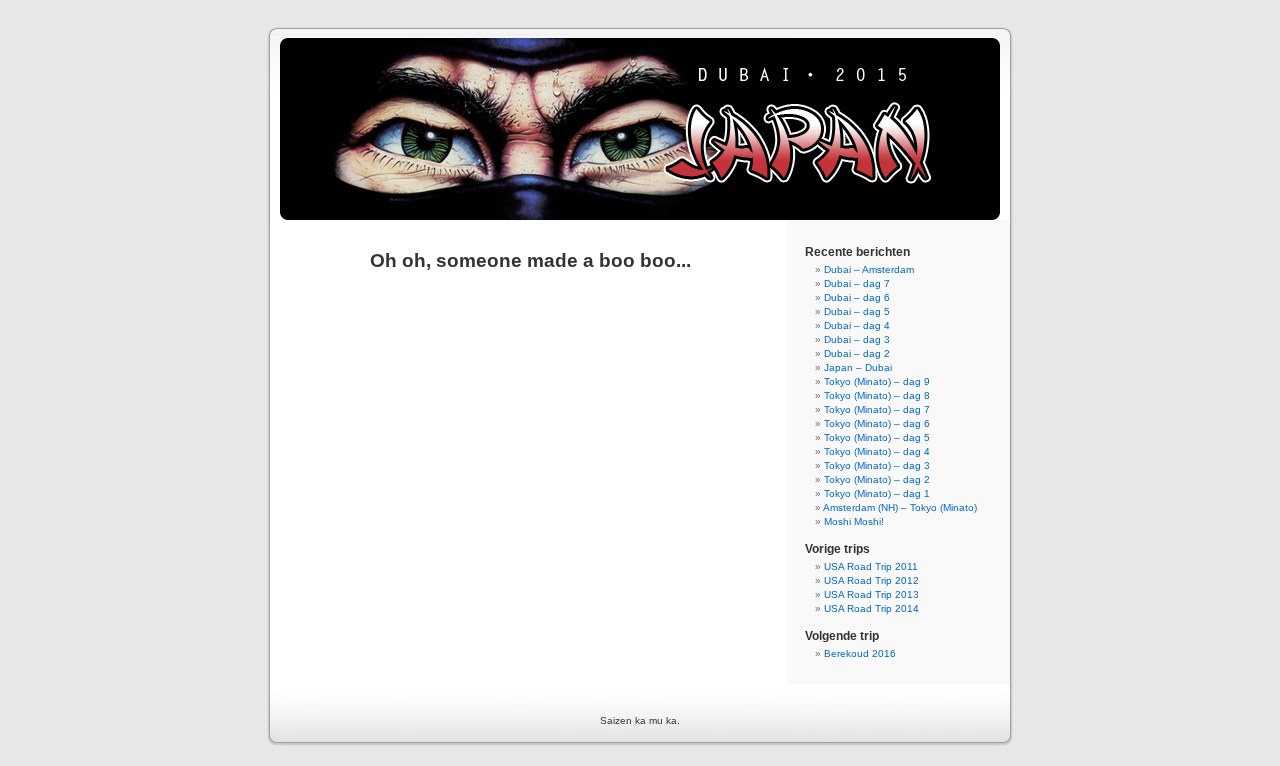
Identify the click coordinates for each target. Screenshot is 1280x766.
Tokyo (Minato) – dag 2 (877, 479)
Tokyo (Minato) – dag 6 (877, 423)
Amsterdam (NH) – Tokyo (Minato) (900, 507)
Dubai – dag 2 (857, 353)
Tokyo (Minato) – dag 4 (877, 451)
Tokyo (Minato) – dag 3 (877, 465)
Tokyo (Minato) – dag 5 (877, 437)
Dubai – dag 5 (857, 311)
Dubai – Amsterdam (869, 269)
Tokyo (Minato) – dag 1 (877, 493)
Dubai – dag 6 (857, 297)
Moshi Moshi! (854, 521)
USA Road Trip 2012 (871, 580)
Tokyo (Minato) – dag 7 (877, 409)
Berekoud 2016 (860, 653)
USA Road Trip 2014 (871, 608)
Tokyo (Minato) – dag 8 (877, 395)
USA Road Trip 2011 (871, 566)
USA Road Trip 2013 (871, 594)
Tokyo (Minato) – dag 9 (877, 381)
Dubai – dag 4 (857, 325)
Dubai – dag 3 (857, 339)
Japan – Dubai (858, 367)
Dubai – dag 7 (857, 283)
